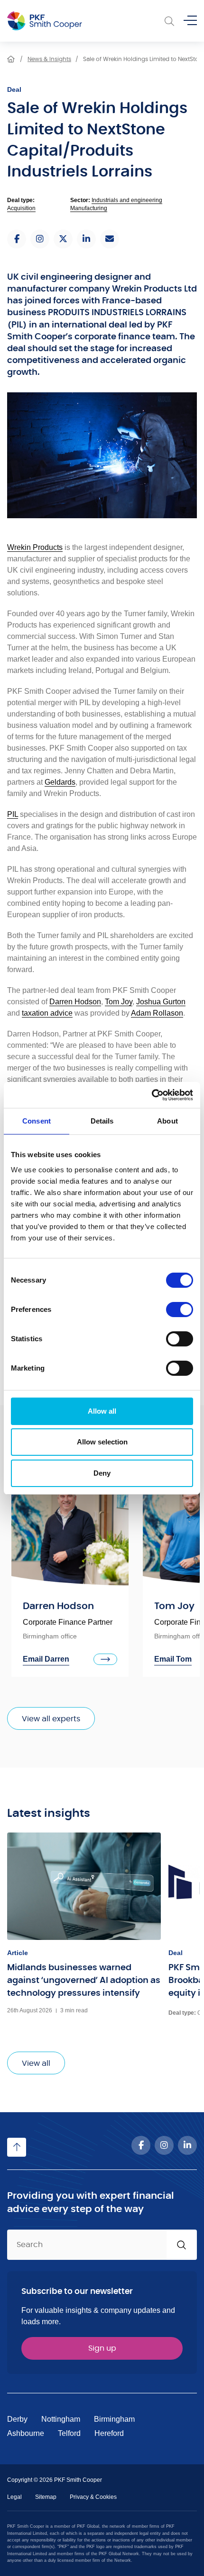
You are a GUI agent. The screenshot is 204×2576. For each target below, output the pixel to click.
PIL (13, 814)
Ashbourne (26, 2433)
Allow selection (102, 1442)
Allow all (102, 1411)
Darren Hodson (75, 1002)
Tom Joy (119, 1002)
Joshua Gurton (161, 1002)
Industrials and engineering (127, 200)
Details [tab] (102, 1121)
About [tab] (167, 1121)
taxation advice (47, 1013)
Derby (17, 2419)
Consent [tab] (37, 1121)
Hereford (109, 2433)
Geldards (60, 782)
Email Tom (173, 1659)
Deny (102, 1473)
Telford (69, 2433)
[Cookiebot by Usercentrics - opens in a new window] (152, 1095)
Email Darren (46, 1659)
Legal (14, 2497)
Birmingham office (50, 1636)
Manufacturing (89, 208)
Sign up (102, 2348)
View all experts (51, 1719)
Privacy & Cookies (93, 2497)
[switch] (180, 1310)
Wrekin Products (35, 547)
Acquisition (21, 208)
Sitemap (46, 2497)
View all (36, 2063)
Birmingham (114, 2419)
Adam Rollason (157, 1013)
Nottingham (61, 2419)
